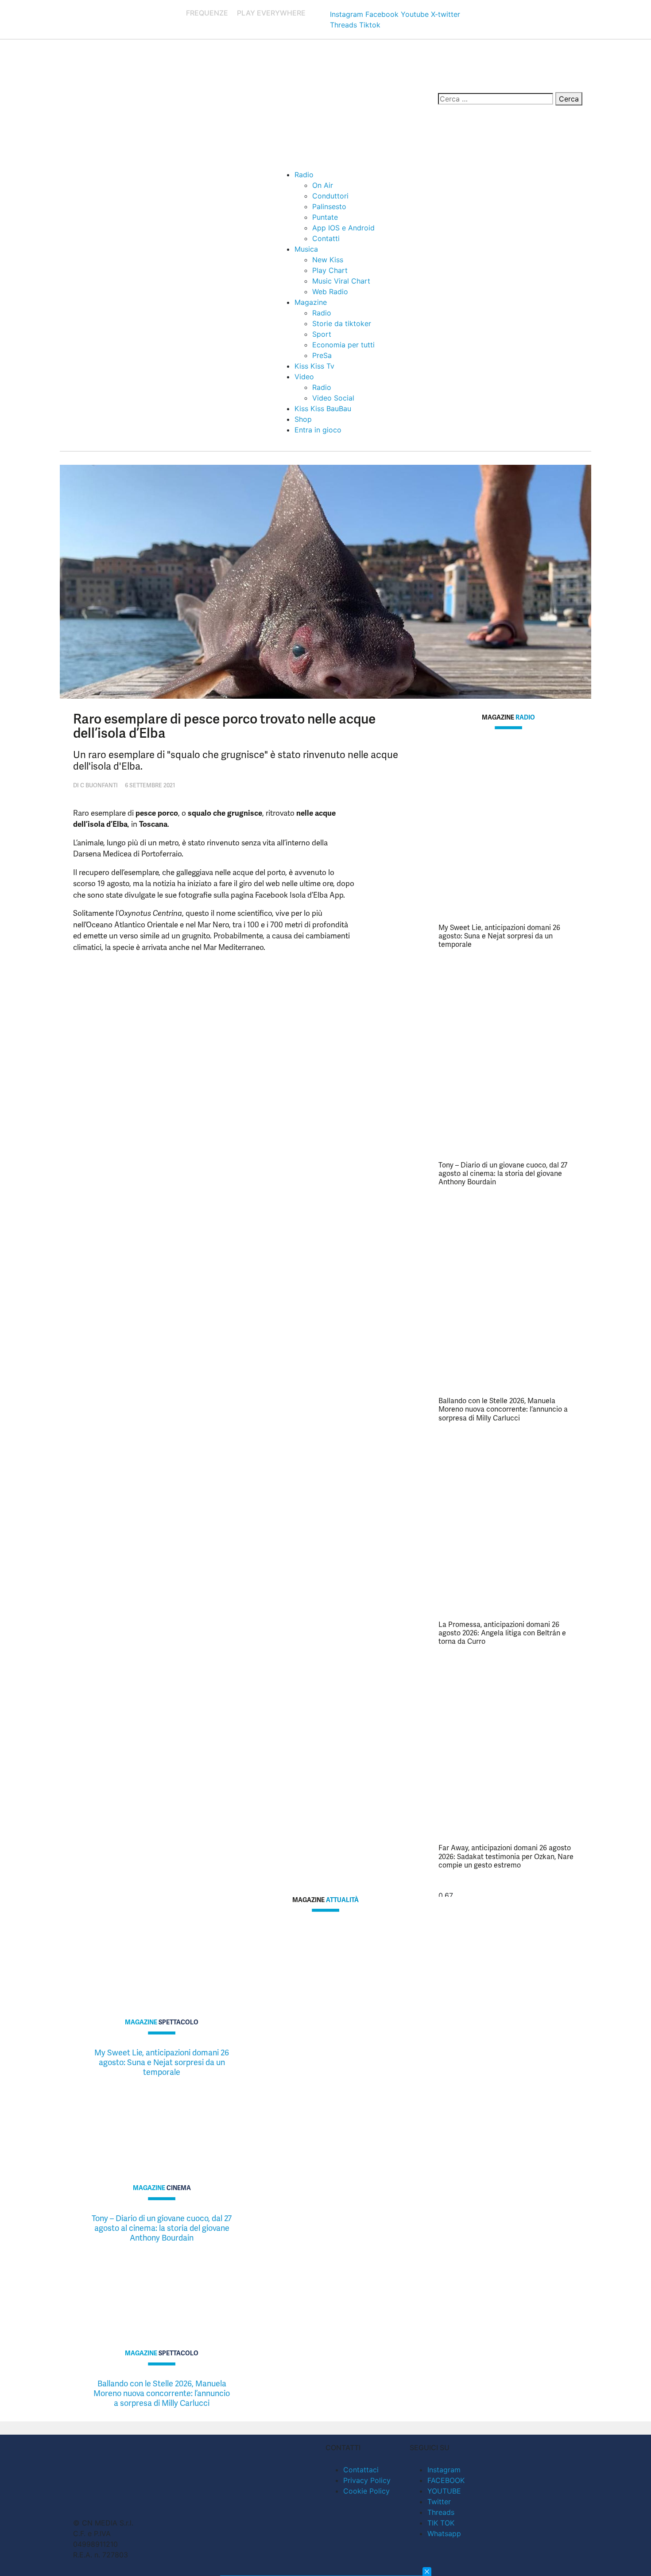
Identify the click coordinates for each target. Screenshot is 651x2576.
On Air (323, 185)
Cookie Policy (366, 2491)
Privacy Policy (367, 2480)
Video (304, 377)
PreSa (322, 355)
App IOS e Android (343, 228)
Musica (306, 249)
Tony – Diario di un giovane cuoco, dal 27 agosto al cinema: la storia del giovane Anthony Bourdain (503, 1173)
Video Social (333, 398)
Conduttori (330, 196)
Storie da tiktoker (342, 323)
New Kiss (328, 260)
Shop (303, 419)
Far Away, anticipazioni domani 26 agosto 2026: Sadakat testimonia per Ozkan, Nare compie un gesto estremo (506, 1856)
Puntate (325, 217)
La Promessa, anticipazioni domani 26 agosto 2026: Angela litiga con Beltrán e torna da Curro (502, 1633)
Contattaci (361, 2470)
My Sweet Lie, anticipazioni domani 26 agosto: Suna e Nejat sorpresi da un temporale (499, 936)
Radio (304, 175)
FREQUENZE (207, 13)
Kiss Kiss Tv (314, 366)
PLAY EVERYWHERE (271, 13)
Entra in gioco (318, 430)
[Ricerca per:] (496, 99)
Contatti (326, 238)
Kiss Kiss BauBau (323, 409)
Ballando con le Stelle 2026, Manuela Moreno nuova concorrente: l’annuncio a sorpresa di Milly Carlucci (503, 1409)
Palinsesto (329, 206)
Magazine (311, 302)
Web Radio (330, 292)
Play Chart (330, 270)
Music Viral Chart (341, 281)
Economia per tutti (343, 345)
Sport (322, 334)
